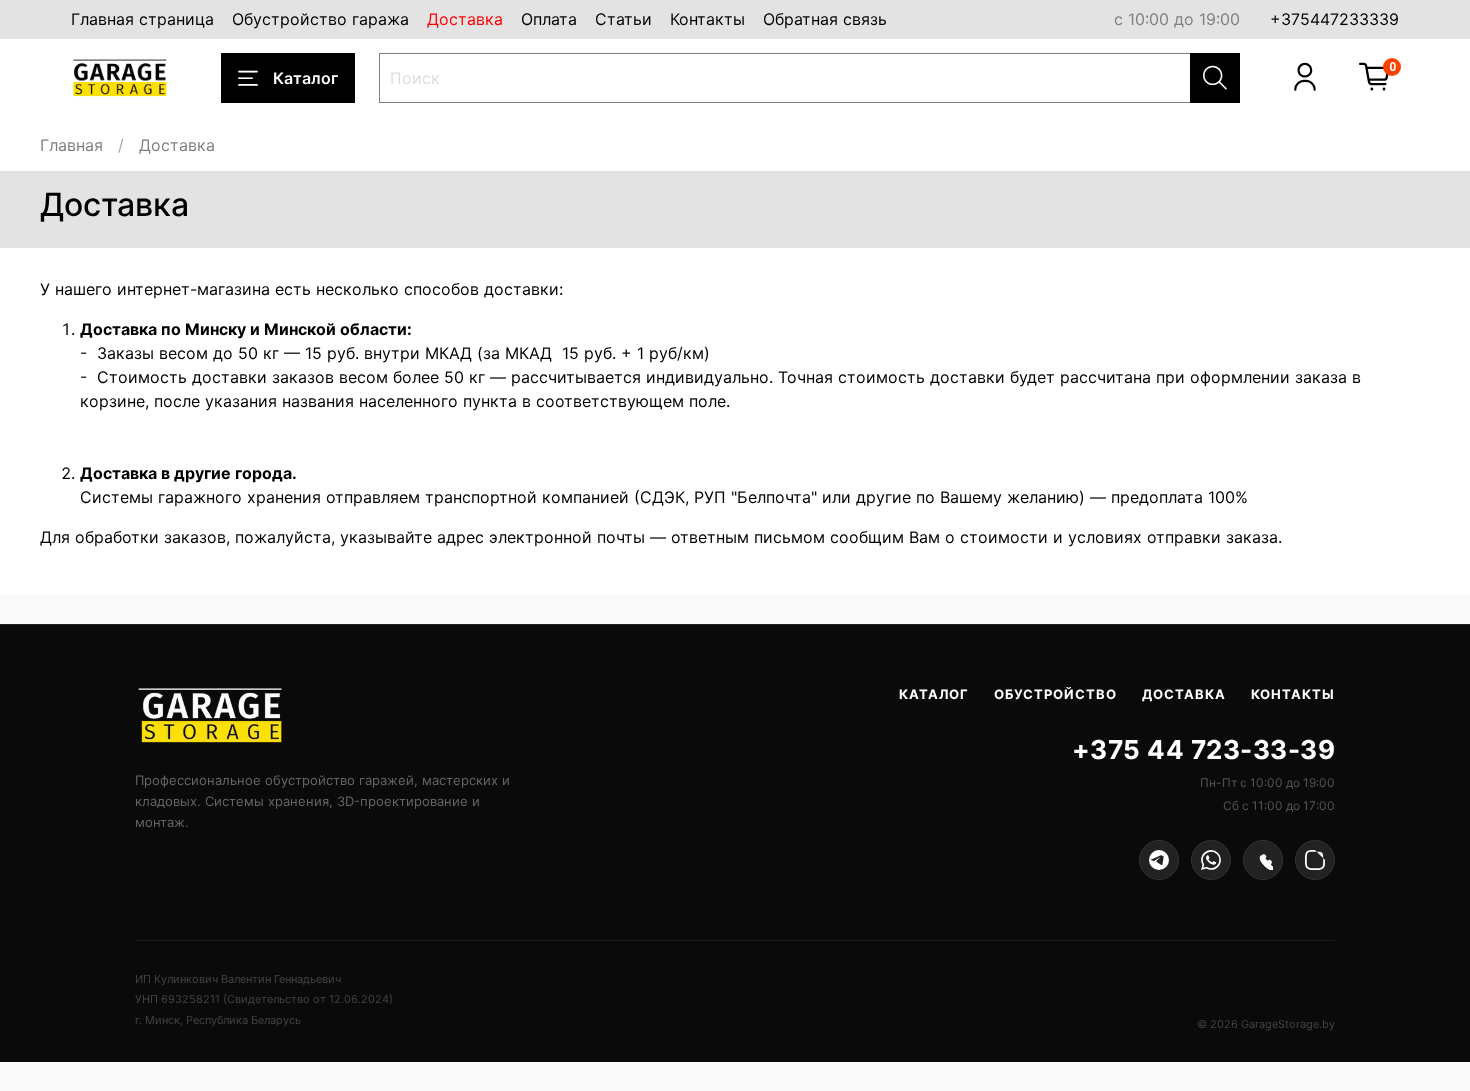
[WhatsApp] (1211, 860)
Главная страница (142, 19)
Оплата (549, 19)
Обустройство (1055, 694)
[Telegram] (1159, 860)
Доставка (465, 19)
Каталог (305, 78)
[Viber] (1263, 860)
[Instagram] (1315, 860)
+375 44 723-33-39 (1204, 749)
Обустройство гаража (320, 19)
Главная (71, 145)
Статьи (623, 19)
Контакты (707, 19)
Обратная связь (825, 19)
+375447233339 (1334, 19)
